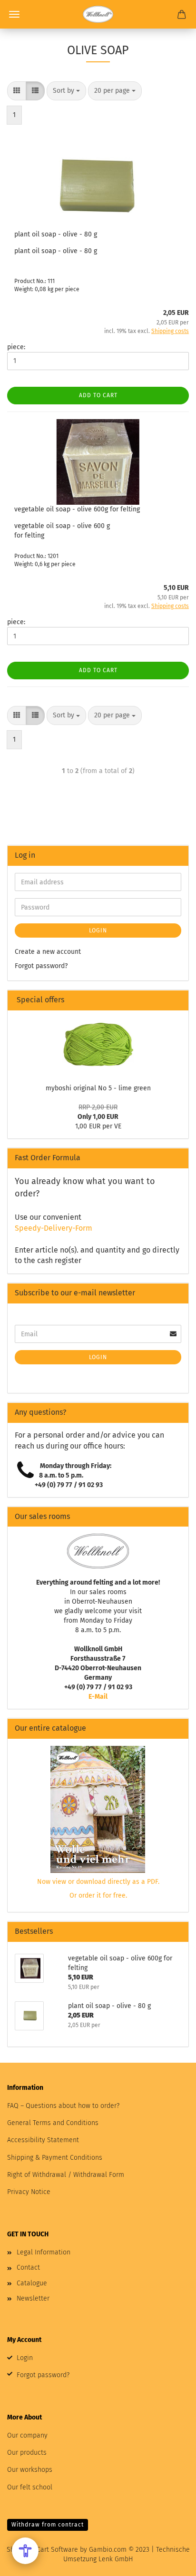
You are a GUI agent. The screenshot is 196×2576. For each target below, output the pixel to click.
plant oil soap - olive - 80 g (56, 234)
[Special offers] (177, 1000)
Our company (27, 2435)
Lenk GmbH (116, 2559)
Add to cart (98, 395)
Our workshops (30, 2470)
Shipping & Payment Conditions (55, 2158)
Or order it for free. (98, 1895)
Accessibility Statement (43, 2140)
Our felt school (30, 2487)
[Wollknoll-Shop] (98, 14)
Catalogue (32, 2283)
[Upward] (170, 2562)
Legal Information (44, 2252)
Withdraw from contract (48, 2525)
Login (98, 930)
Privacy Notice (29, 2192)
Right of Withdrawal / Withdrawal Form (66, 2175)
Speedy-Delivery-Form (54, 1228)
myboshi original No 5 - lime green (98, 1088)
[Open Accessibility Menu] (25, 2551)
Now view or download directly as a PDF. (98, 1882)
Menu (14, 14)
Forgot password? (41, 966)
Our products (27, 2453)
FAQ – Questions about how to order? (63, 2106)
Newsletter (33, 2298)
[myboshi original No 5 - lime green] (98, 1044)
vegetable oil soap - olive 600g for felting (77, 509)
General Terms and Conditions (53, 2123)
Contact (28, 2267)
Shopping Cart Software (42, 2550)
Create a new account (48, 952)
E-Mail (98, 1697)
